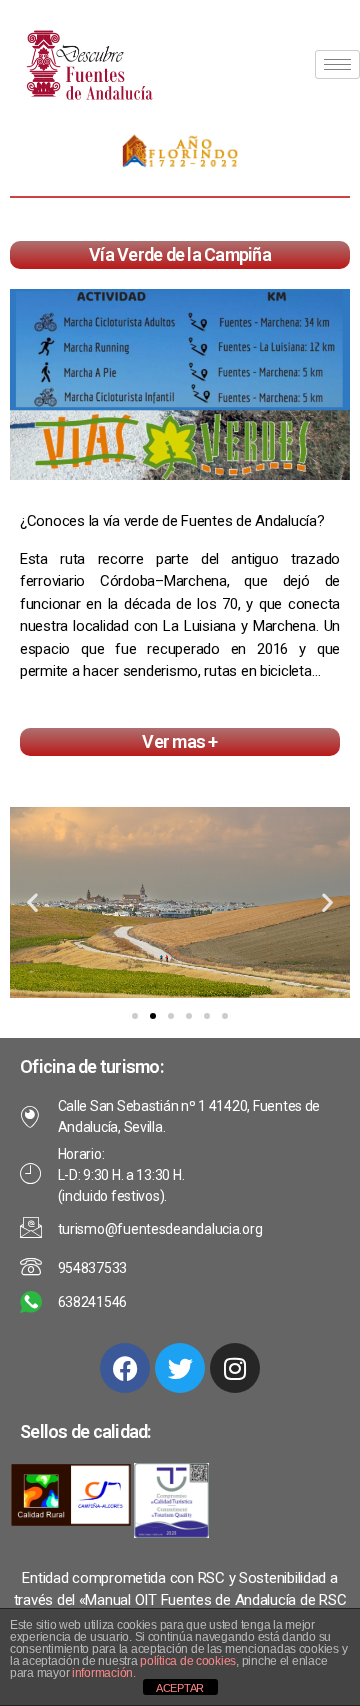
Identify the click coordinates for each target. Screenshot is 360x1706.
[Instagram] (235, 1368)
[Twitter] (180, 1368)
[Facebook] (125, 1368)
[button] (32, 902)
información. (104, 1673)
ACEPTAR (180, 1688)
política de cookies (188, 1661)
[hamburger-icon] (337, 64)
